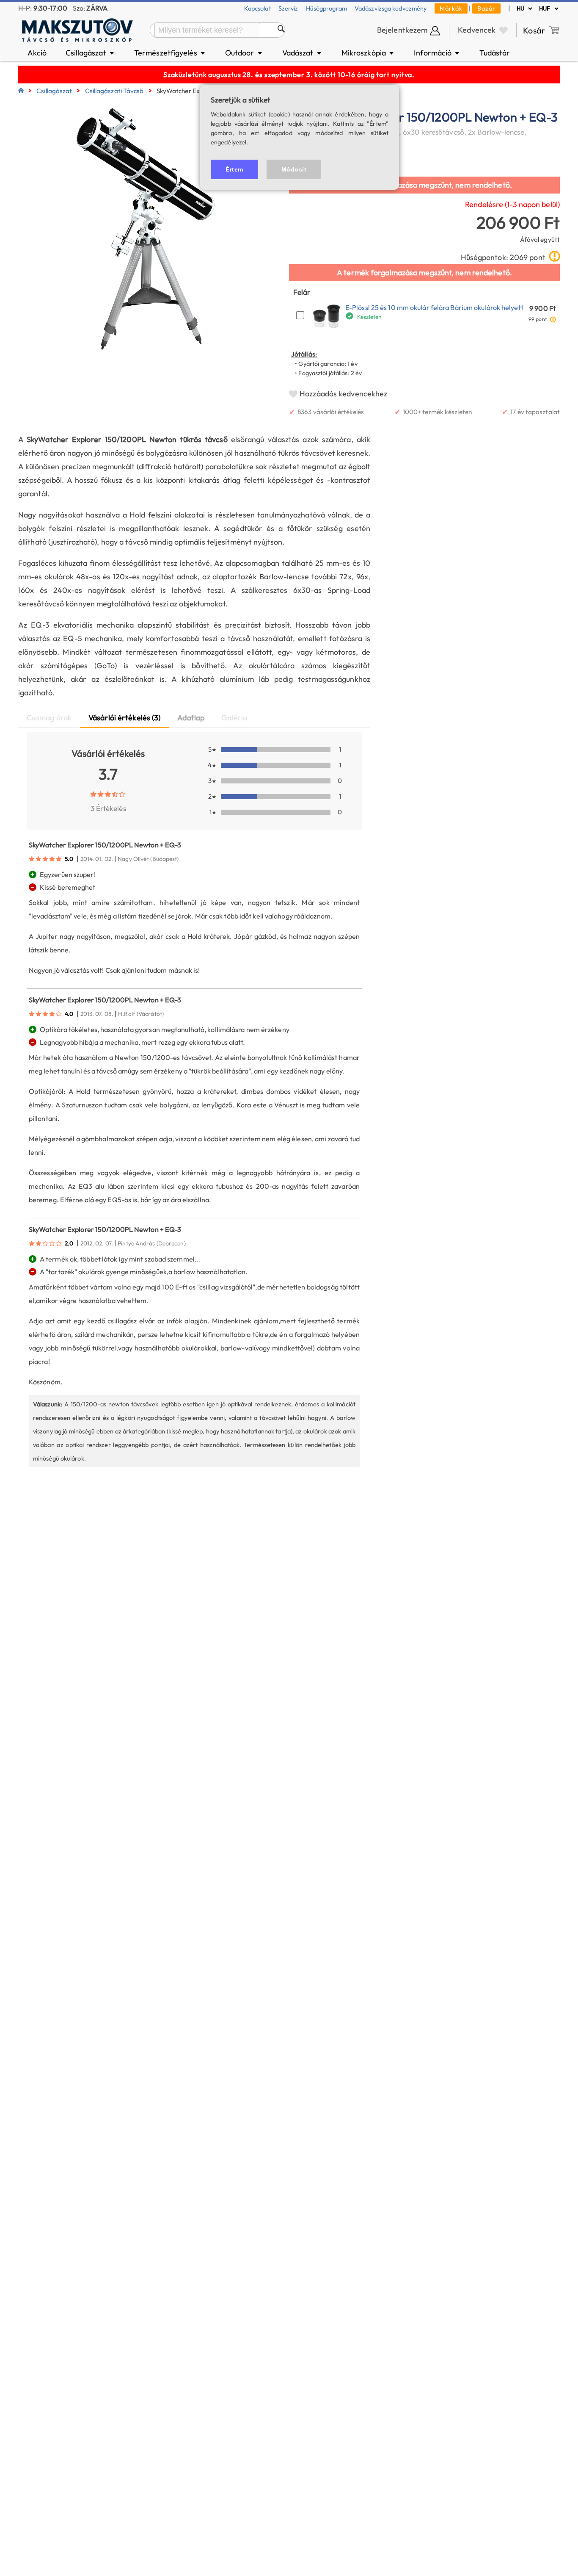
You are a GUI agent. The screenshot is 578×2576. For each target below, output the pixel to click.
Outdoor (244, 53)
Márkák (451, 8)
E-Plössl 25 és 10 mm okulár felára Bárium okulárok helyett (434, 307)
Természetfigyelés (170, 53)
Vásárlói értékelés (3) (124, 718)
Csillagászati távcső (114, 91)
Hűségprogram (326, 8)
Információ (437, 53)
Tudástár (495, 53)
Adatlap (191, 718)
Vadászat (302, 53)
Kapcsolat (257, 8)
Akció (37, 53)
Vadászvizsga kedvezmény (391, 8)
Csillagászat (91, 53)
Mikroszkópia (368, 53)
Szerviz (288, 8)
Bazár (486, 8)
